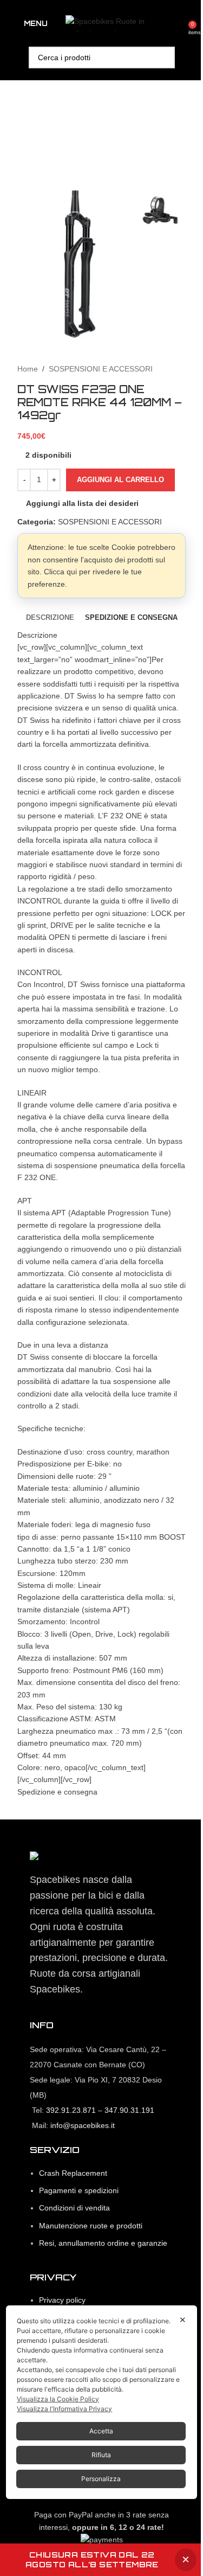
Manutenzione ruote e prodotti (91, 2226)
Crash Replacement (73, 2173)
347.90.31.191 (129, 2110)
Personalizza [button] (101, 2479)
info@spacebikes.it (83, 2125)
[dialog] (101, 2402)
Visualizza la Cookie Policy (58, 2399)
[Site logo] (120, 23)
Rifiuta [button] (101, 2455)
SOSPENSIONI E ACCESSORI (101, 369)
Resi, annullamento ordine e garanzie (103, 2243)
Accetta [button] (101, 2431)
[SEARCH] (164, 57)
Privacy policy (62, 2300)
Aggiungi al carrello (120, 480)
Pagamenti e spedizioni (79, 2190)
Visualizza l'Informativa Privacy (64, 2409)
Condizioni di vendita (74, 2208)
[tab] (50, 618)
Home (28, 369)
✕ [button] (183, 2320)
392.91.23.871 (71, 2110)
